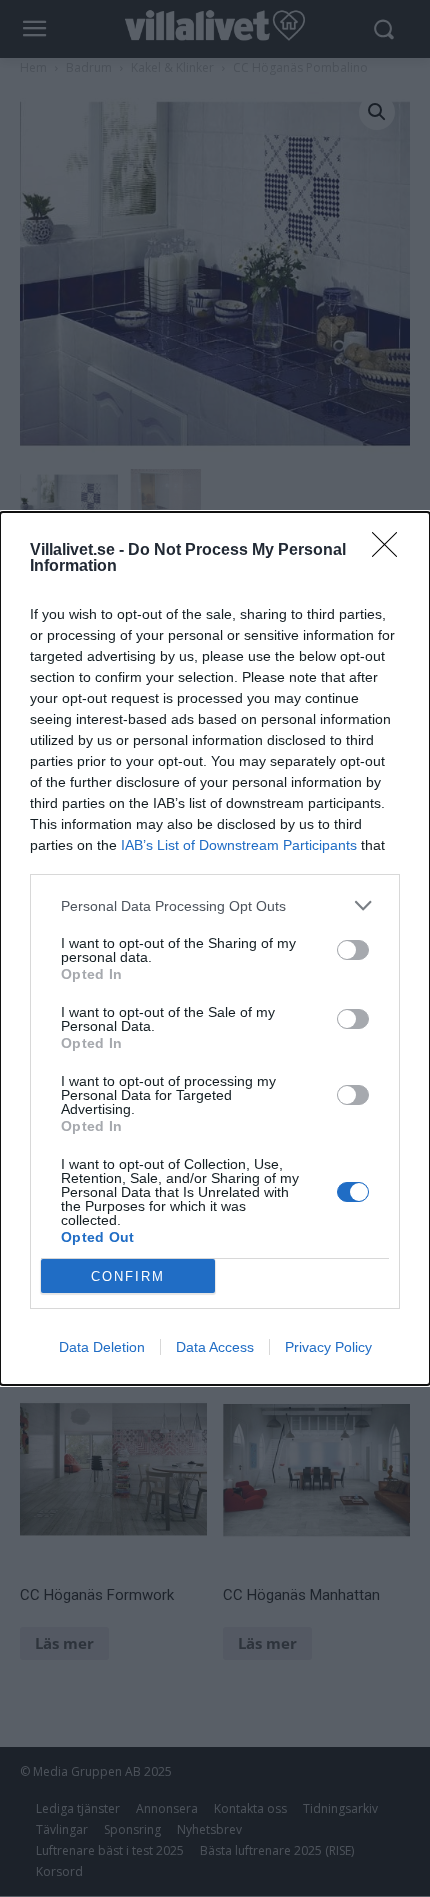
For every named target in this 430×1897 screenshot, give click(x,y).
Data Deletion (102, 1347)
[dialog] (215, 948)
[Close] (391, 551)
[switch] (353, 950)
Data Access (215, 1347)
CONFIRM (128, 1276)
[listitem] (215, 905)
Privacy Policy (328, 1347)
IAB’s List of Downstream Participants (239, 845)
